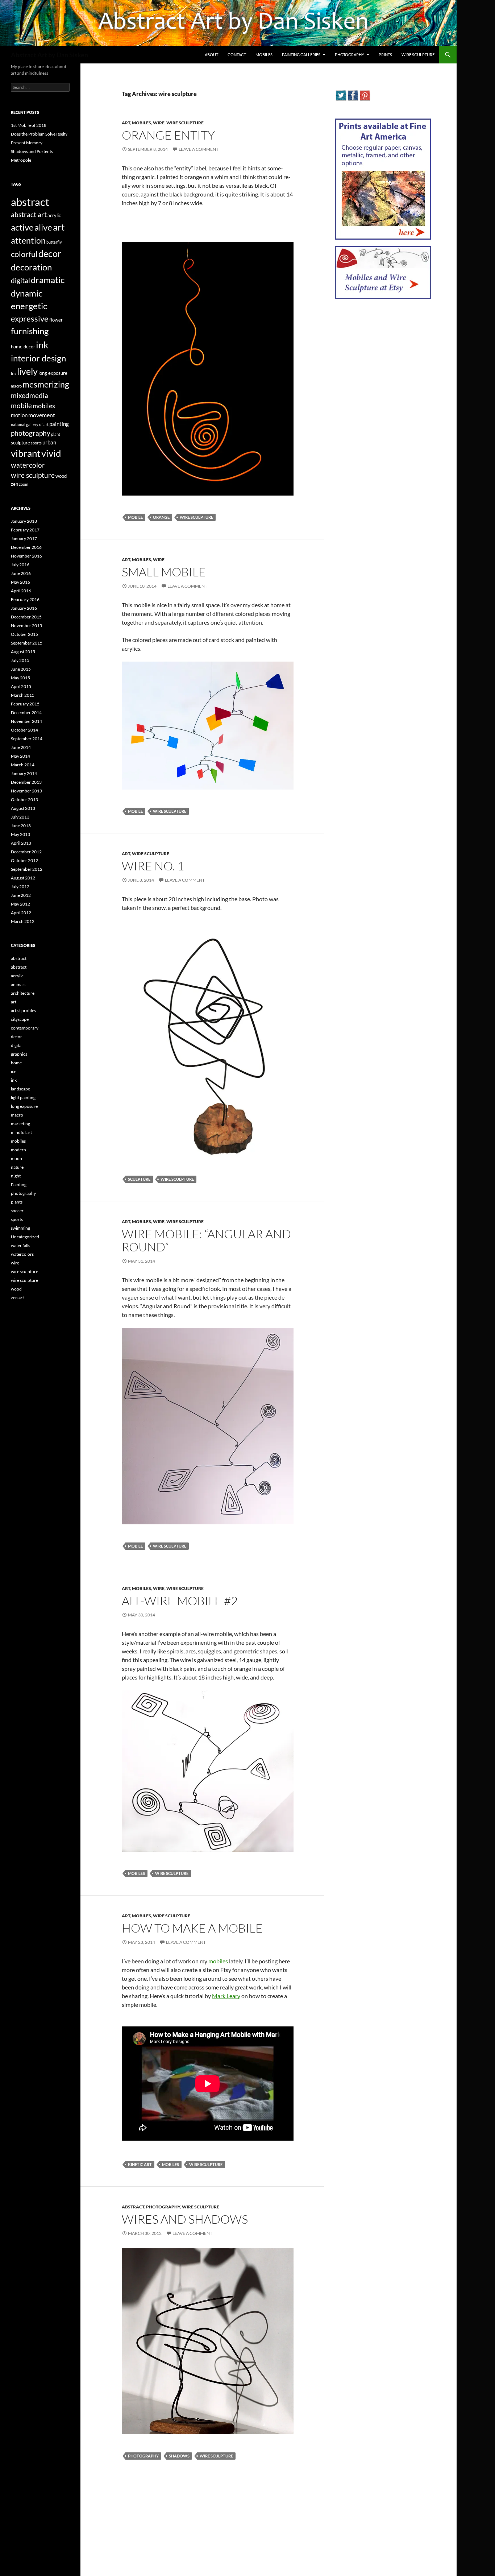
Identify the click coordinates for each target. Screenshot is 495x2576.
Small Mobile (164, 572)
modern (18, 1150)
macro (16, 386)
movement (42, 415)
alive (43, 227)
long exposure (53, 373)
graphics (19, 1054)
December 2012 (26, 852)
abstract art (29, 215)
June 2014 (21, 747)
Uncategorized (25, 1237)
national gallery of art (30, 424)
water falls (20, 1245)
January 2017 (24, 539)
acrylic (54, 215)
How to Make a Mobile (192, 1928)
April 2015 (21, 686)
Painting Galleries (301, 55)
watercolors (22, 1254)
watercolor (28, 465)
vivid (51, 453)
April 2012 (21, 913)
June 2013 (21, 826)
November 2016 (26, 556)
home (16, 1063)
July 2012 (20, 887)
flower (56, 320)
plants (17, 1202)
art (126, 123)
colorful (24, 254)
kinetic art (140, 2164)
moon (16, 1158)
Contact (237, 55)
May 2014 (20, 756)
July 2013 (20, 817)
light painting (23, 1098)
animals (18, 984)
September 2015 (27, 643)
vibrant (26, 453)
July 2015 (20, 660)
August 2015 (23, 652)
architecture (23, 993)
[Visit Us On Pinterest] (365, 95)
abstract (133, 2207)
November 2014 (26, 721)
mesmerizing (46, 384)
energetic (29, 306)
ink (42, 345)
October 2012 (24, 860)
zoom (24, 484)
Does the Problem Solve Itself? (39, 134)
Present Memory (27, 143)
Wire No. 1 (153, 866)
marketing (20, 1124)
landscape (20, 1089)
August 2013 (23, 808)
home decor (23, 347)
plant (56, 434)
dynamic (27, 293)
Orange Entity (168, 135)
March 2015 (23, 695)
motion (19, 415)
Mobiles (264, 55)
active (22, 227)
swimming (20, 1228)
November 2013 (26, 791)
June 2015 (21, 669)
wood (61, 476)
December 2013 (26, 782)
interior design (38, 358)
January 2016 (24, 608)
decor (50, 253)
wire (159, 123)
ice (14, 1071)
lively (27, 371)
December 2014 (26, 713)
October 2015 (24, 634)
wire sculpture (185, 123)
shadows (179, 2456)
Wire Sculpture (418, 55)
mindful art (21, 1132)
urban (49, 442)
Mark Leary (226, 1996)
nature (17, 1167)
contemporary (25, 1028)
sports (36, 443)
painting (59, 424)
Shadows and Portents (32, 151)
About (211, 55)
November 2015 (26, 626)
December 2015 (26, 617)
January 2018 (24, 521)
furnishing (30, 331)
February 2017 (25, 530)
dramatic (48, 280)
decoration (31, 267)
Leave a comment (199, 149)
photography (163, 2207)
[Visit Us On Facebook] (353, 95)
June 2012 (21, 895)
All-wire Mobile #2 (180, 1601)
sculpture (139, 1179)
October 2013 (24, 800)
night (16, 1176)
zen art (17, 1298)
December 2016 (26, 547)
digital (20, 281)
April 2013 (21, 843)
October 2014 (24, 730)
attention (28, 240)
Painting (19, 1185)
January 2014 (24, 773)
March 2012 (23, 921)
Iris (14, 373)
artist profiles (23, 1010)
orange (161, 517)
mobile (135, 517)
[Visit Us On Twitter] (341, 95)
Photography (350, 55)
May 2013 (20, 834)
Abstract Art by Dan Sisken (49, 55)
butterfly (54, 242)
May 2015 (20, 678)
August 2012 (23, 878)
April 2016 (21, 591)
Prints (385, 55)
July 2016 (20, 565)
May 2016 (20, 582)
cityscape (20, 1019)
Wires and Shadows (185, 2219)
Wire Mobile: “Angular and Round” (206, 1240)
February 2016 (25, 599)
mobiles (142, 123)
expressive (30, 318)
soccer (17, 1211)
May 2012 (20, 904)
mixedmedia (30, 395)
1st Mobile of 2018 (29, 125)
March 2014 (23, 765)
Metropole (21, 160)
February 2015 (25, 704)
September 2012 (27, 869)
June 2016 (21, 573)
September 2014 (27, 739)
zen (14, 484)
